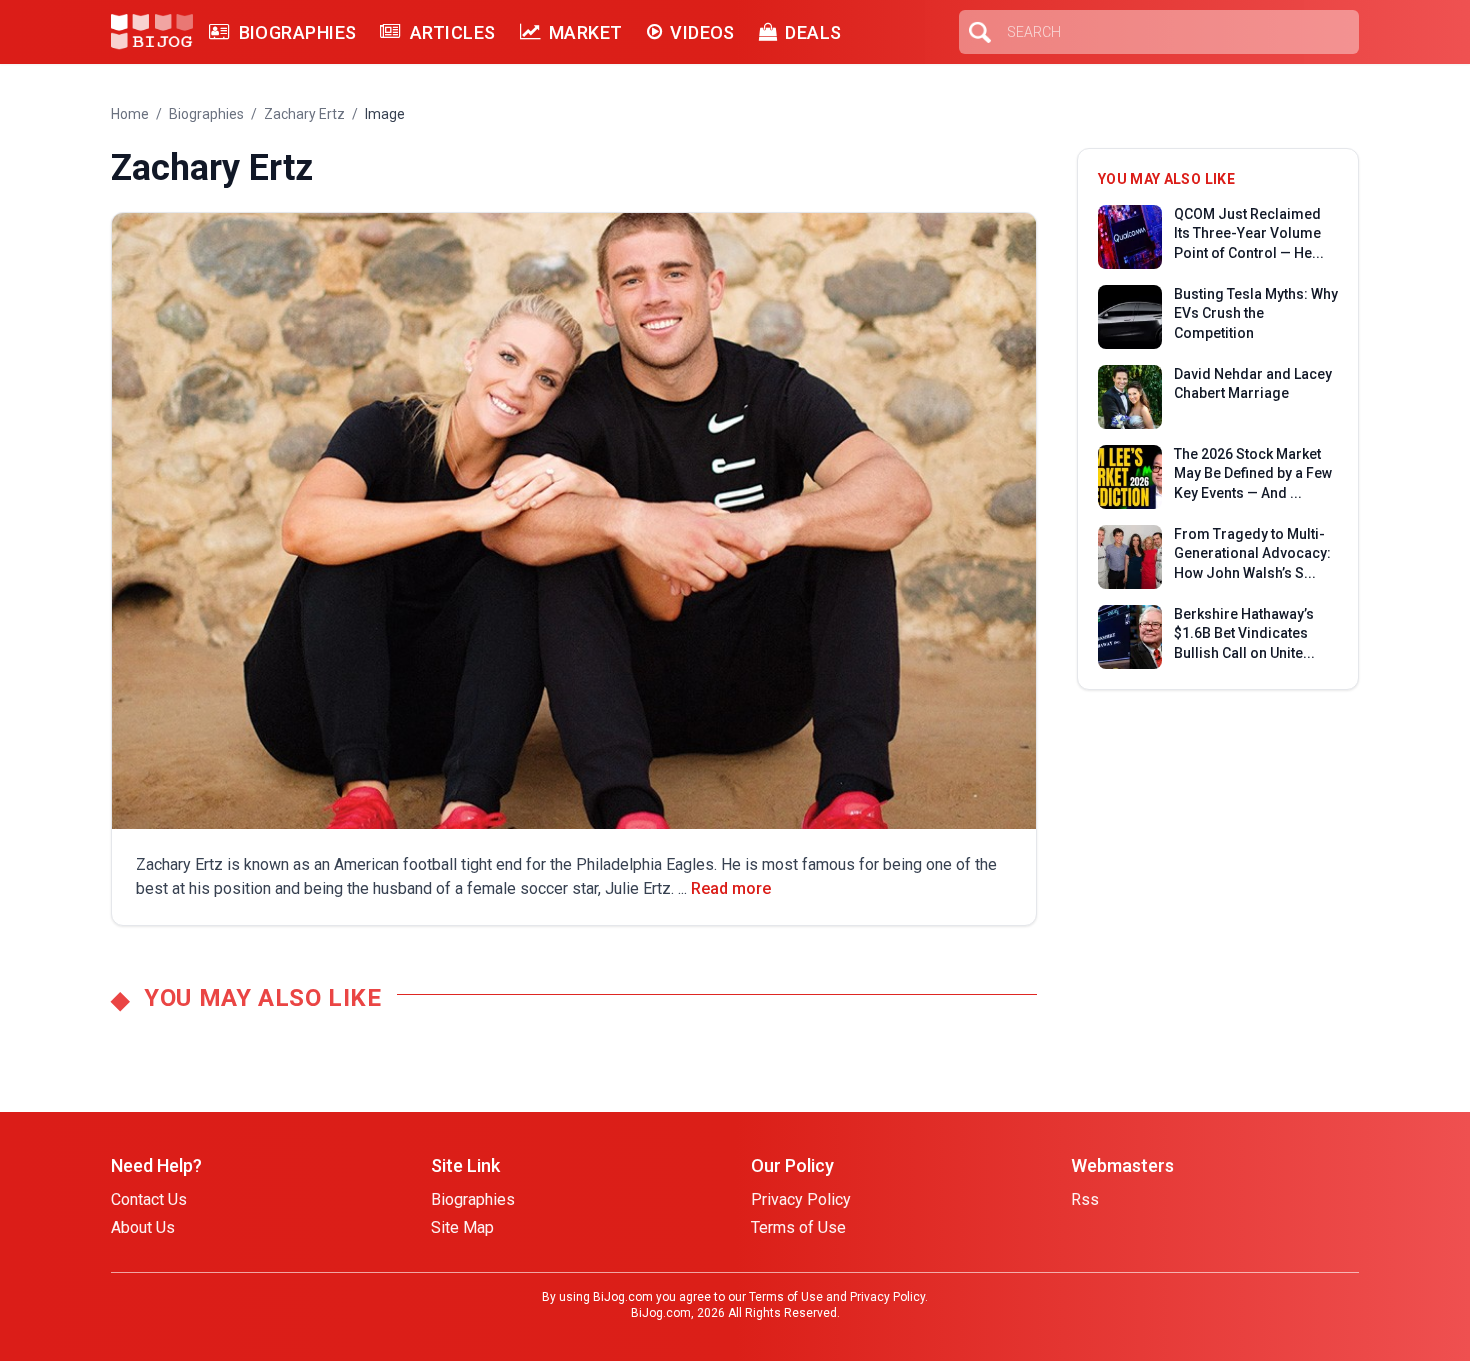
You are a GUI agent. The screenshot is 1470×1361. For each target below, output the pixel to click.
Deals (813, 32)
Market (586, 32)
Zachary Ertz (304, 114)
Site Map (462, 1227)
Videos (702, 32)
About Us (143, 1227)
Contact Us (149, 1199)
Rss (1085, 1199)
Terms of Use (798, 1227)
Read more (731, 888)
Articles (452, 32)
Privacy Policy (801, 1199)
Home (130, 114)
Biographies (297, 32)
